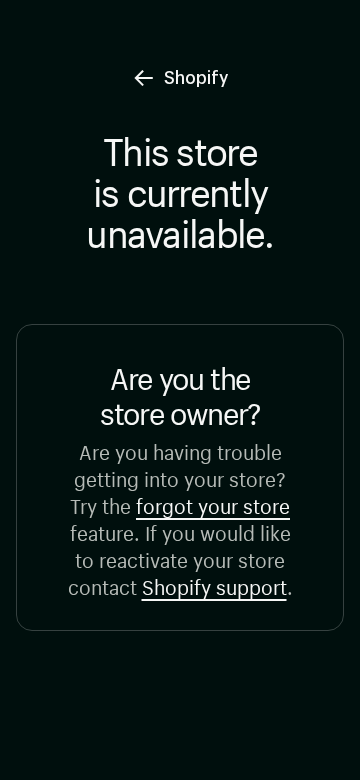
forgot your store (213, 503)
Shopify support (214, 584)
